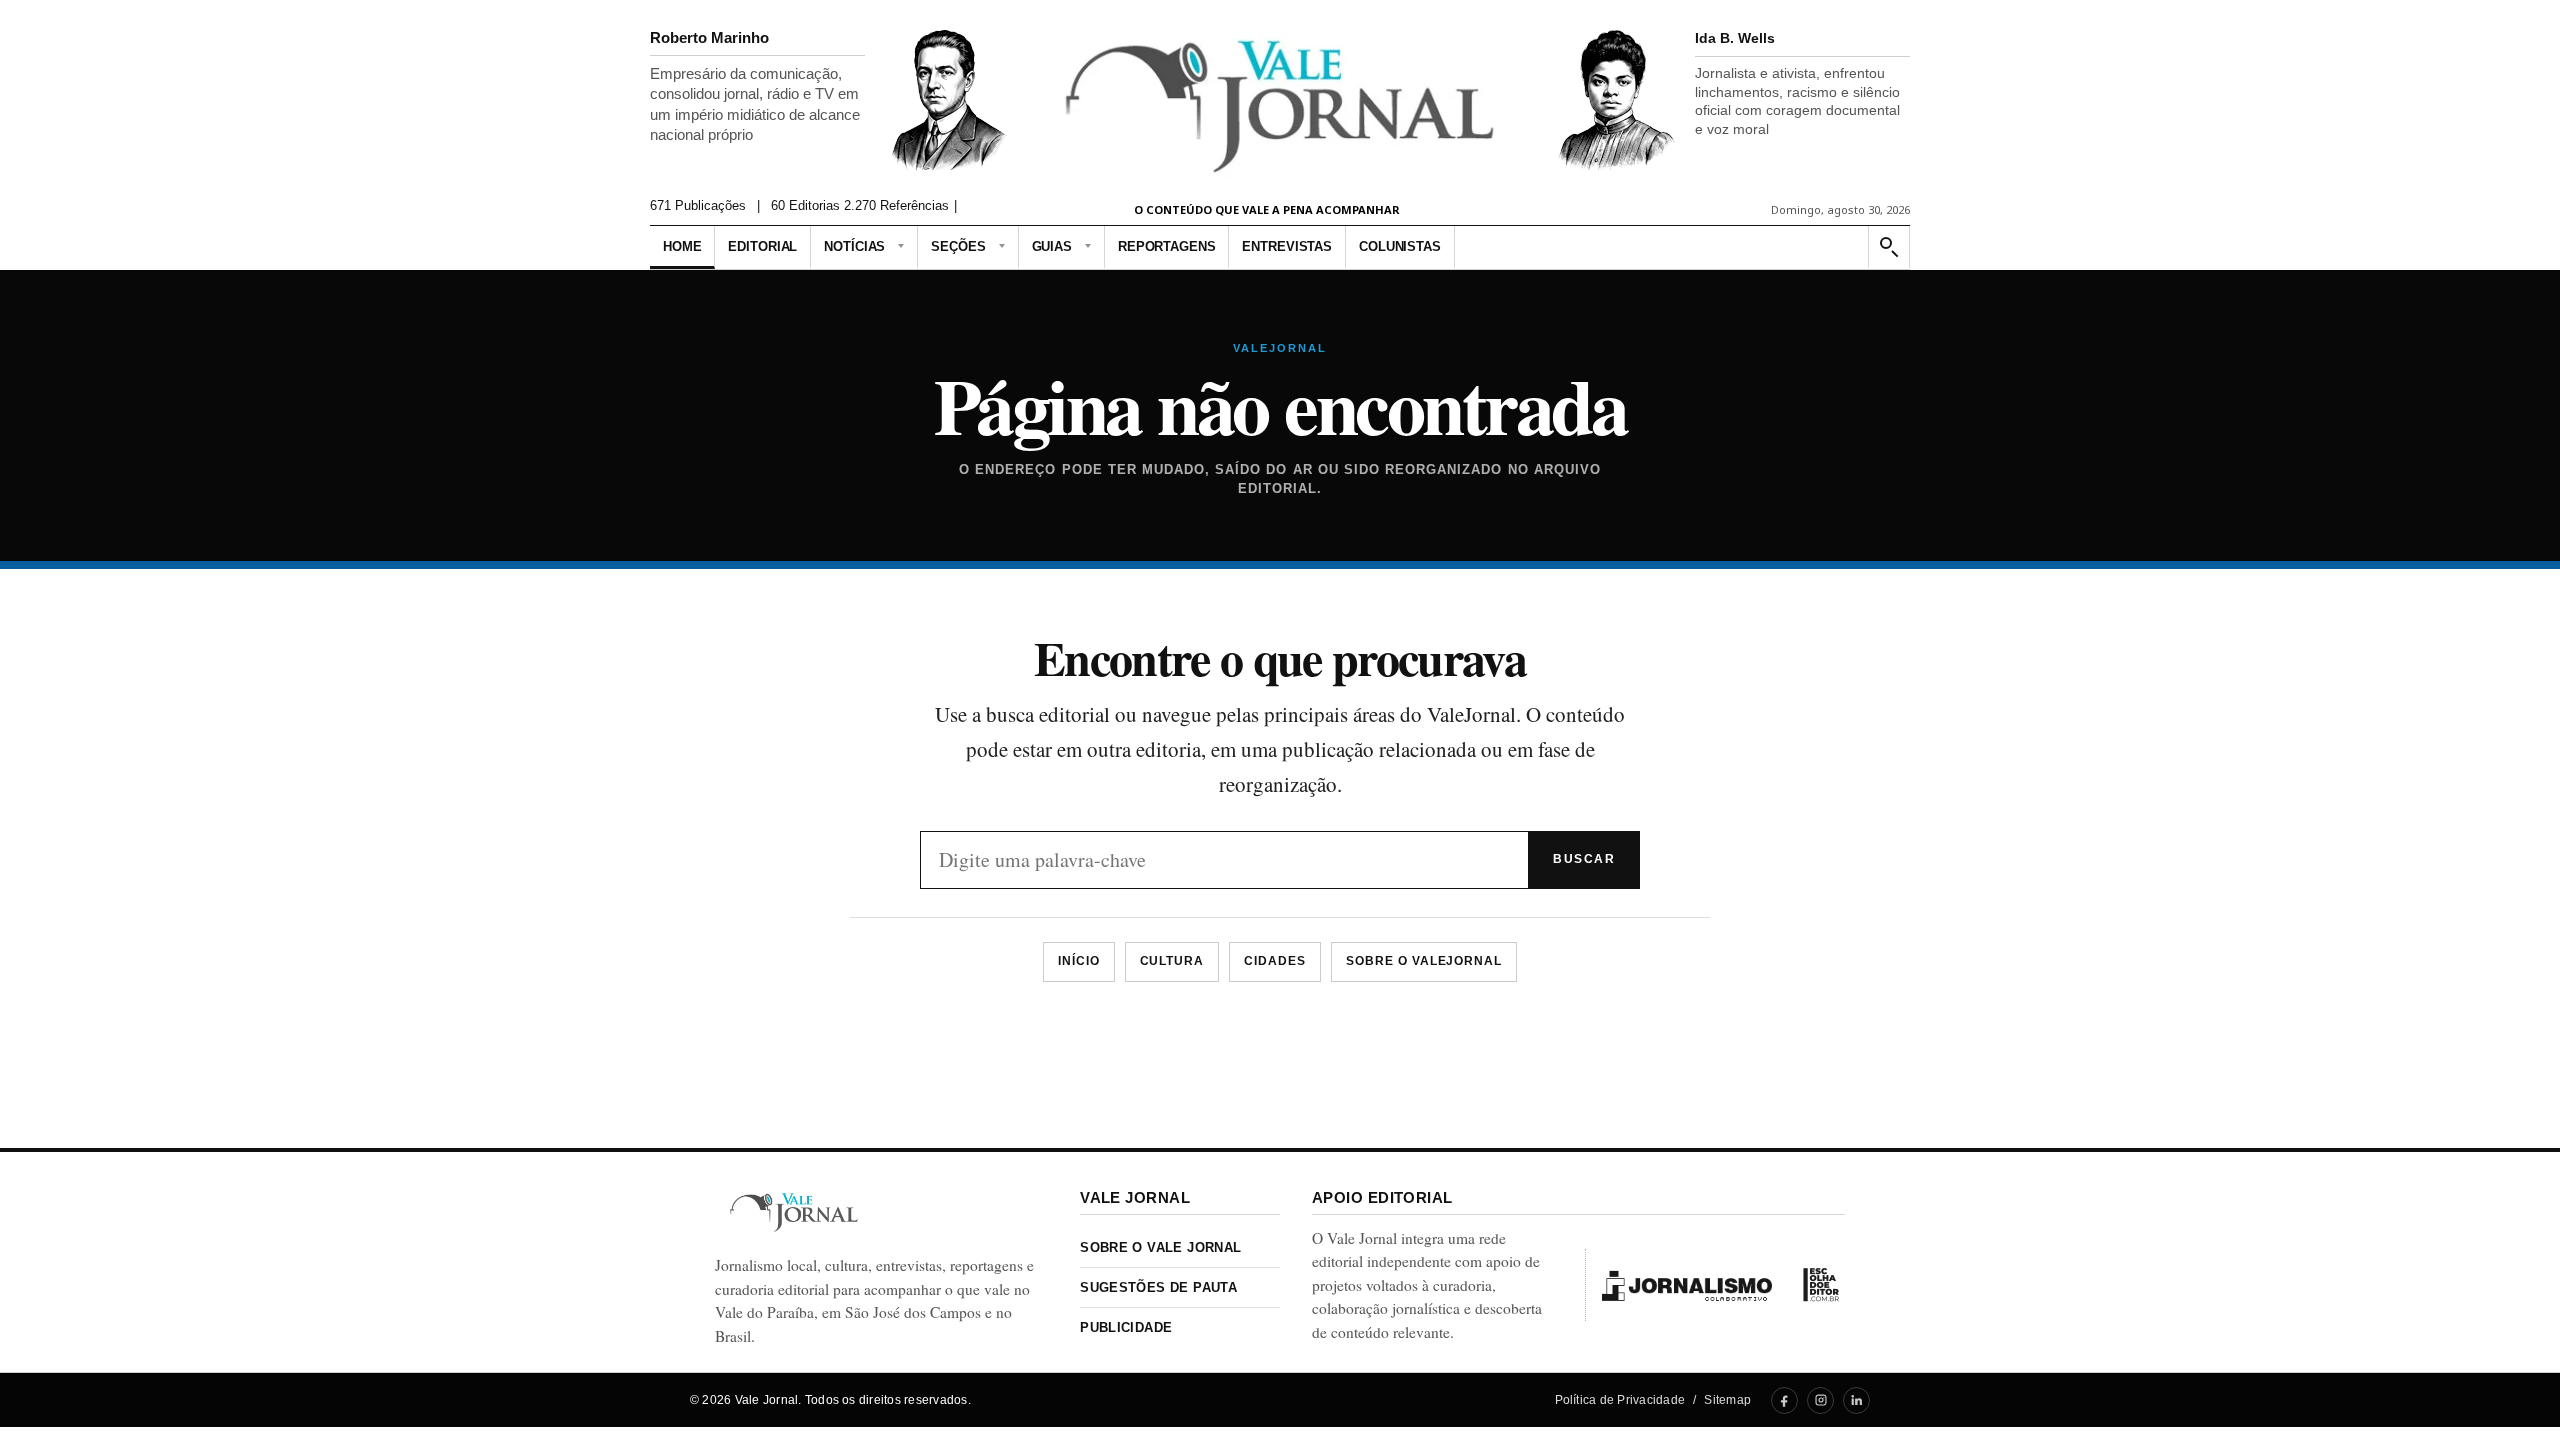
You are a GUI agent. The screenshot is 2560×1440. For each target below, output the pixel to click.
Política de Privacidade (1620, 1400)
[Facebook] (1784, 1400)
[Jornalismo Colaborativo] (1687, 1285)
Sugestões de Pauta (1158, 1287)
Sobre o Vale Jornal (1160, 1247)
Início (1079, 961)
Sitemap (1727, 1400)
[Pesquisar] (1888, 247)
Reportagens (1167, 246)
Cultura (1172, 961)
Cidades (1275, 961)
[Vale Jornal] (794, 1212)
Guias (1052, 246)
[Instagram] (1820, 1400)
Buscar (1584, 859)
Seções (958, 246)
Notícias (854, 246)
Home (682, 246)
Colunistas (1400, 246)
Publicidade (1126, 1327)
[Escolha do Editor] (1821, 1285)
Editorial (762, 246)
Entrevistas (1287, 246)
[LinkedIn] (1856, 1400)
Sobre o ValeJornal (1424, 961)
